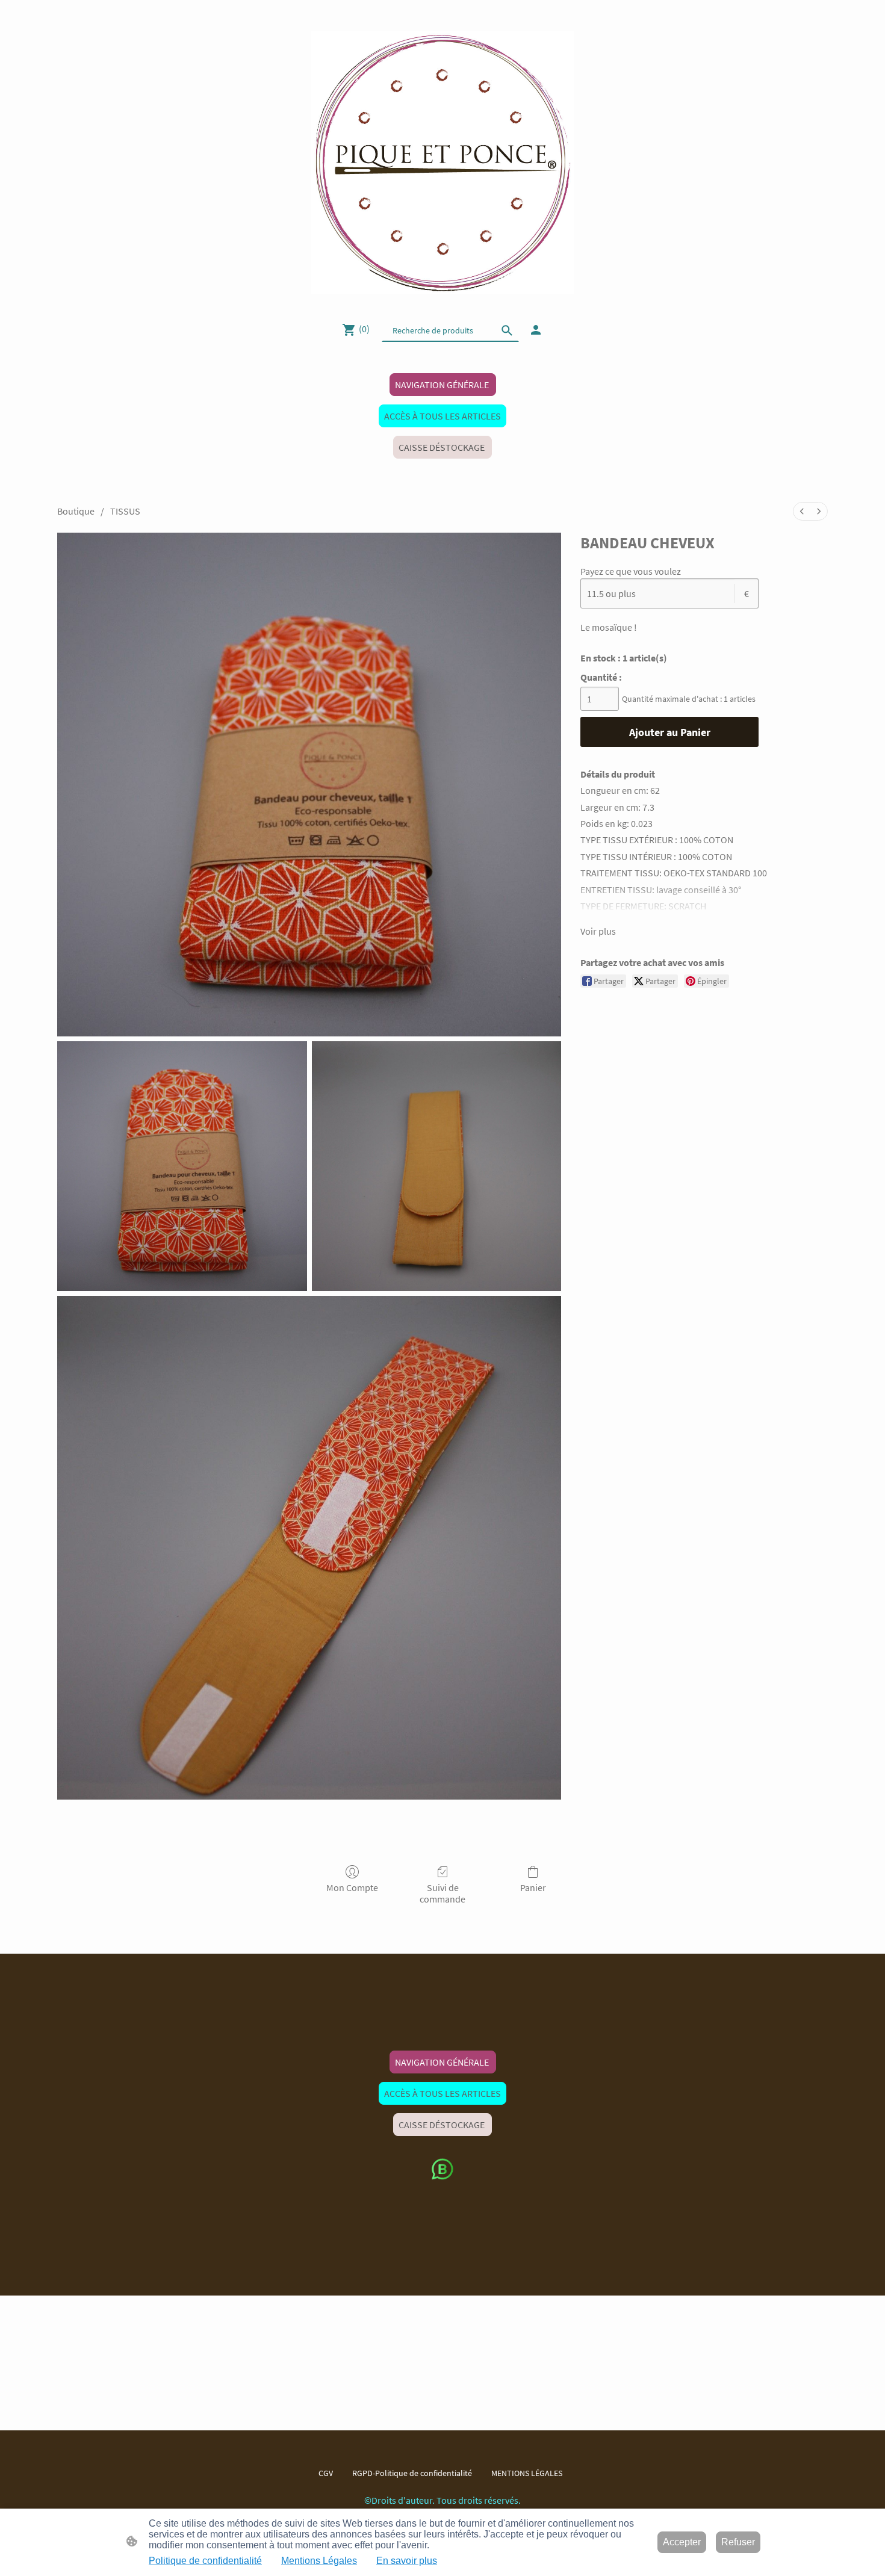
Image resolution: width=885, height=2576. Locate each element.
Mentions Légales (319, 2561)
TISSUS (125, 511)
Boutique (76, 511)
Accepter (682, 2542)
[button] (507, 330)
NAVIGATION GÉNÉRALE (443, 385)
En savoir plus (407, 2561)
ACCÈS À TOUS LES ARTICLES (442, 416)
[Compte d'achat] (536, 330)
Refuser (738, 2542)
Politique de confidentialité (205, 2561)
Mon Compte (352, 1887)
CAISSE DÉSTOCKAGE (442, 447)
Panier (533, 1887)
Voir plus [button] (598, 931)
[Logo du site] (443, 162)
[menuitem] (802, 511)
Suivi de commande (442, 1893)
